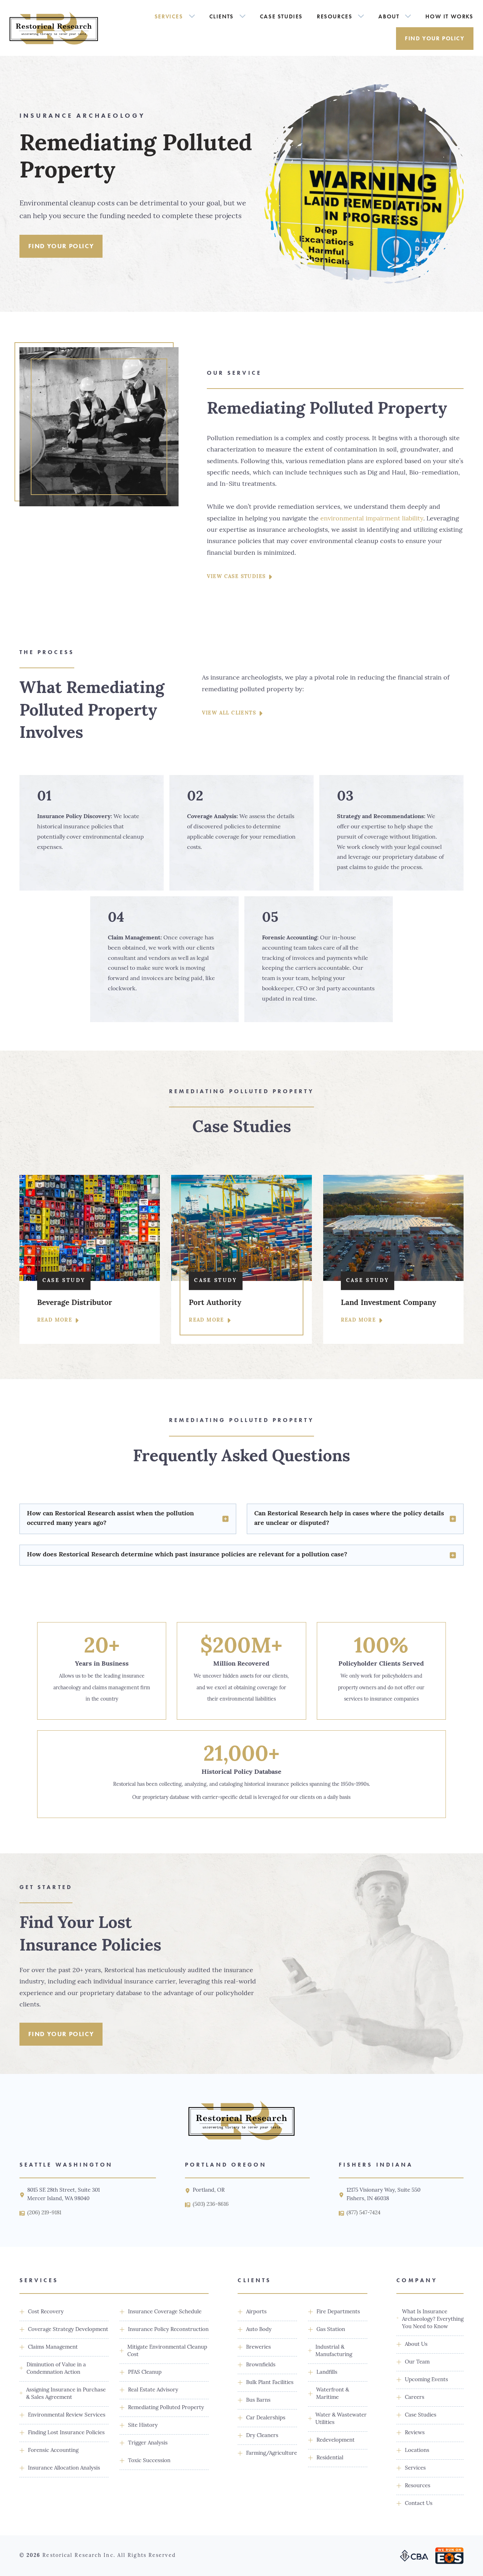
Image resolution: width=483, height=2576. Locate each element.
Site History (143, 2426)
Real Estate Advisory (153, 2390)
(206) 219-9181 (44, 2213)
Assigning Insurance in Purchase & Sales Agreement (66, 2394)
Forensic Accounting (53, 2451)
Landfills (327, 2373)
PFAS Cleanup (145, 2373)
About (389, 16)
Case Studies (281, 16)
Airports (256, 2312)
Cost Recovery (46, 2312)
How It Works (449, 16)
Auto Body (259, 2330)
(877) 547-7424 (363, 2213)
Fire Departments (338, 2312)
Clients (222, 16)
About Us (416, 2345)
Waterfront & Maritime (333, 2394)
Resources (334, 16)
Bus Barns (258, 2400)
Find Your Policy (435, 38)
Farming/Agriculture (272, 2453)
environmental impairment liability (372, 519)
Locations (417, 2451)
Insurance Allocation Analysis (64, 2468)
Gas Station (331, 2330)
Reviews (415, 2433)
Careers (415, 2398)
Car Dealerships (266, 2418)
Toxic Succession (149, 2461)
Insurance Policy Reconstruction (168, 2330)
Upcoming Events (426, 2380)
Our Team (417, 2362)
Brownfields (261, 2365)
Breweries (258, 2347)
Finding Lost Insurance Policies (66, 2433)
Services (169, 16)
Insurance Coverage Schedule (165, 2312)
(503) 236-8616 (211, 2205)
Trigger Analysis (148, 2443)
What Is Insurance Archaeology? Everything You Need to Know (433, 2319)
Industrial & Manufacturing (334, 2351)
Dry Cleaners (262, 2436)
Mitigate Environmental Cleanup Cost (167, 2351)
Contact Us (419, 2504)
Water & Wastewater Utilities (341, 2419)
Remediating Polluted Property (166, 2408)
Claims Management (53, 2347)
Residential (330, 2458)
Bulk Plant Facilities (270, 2383)
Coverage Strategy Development (68, 2330)
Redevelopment (336, 2440)
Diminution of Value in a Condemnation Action (56, 2369)
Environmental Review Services (67, 2415)
